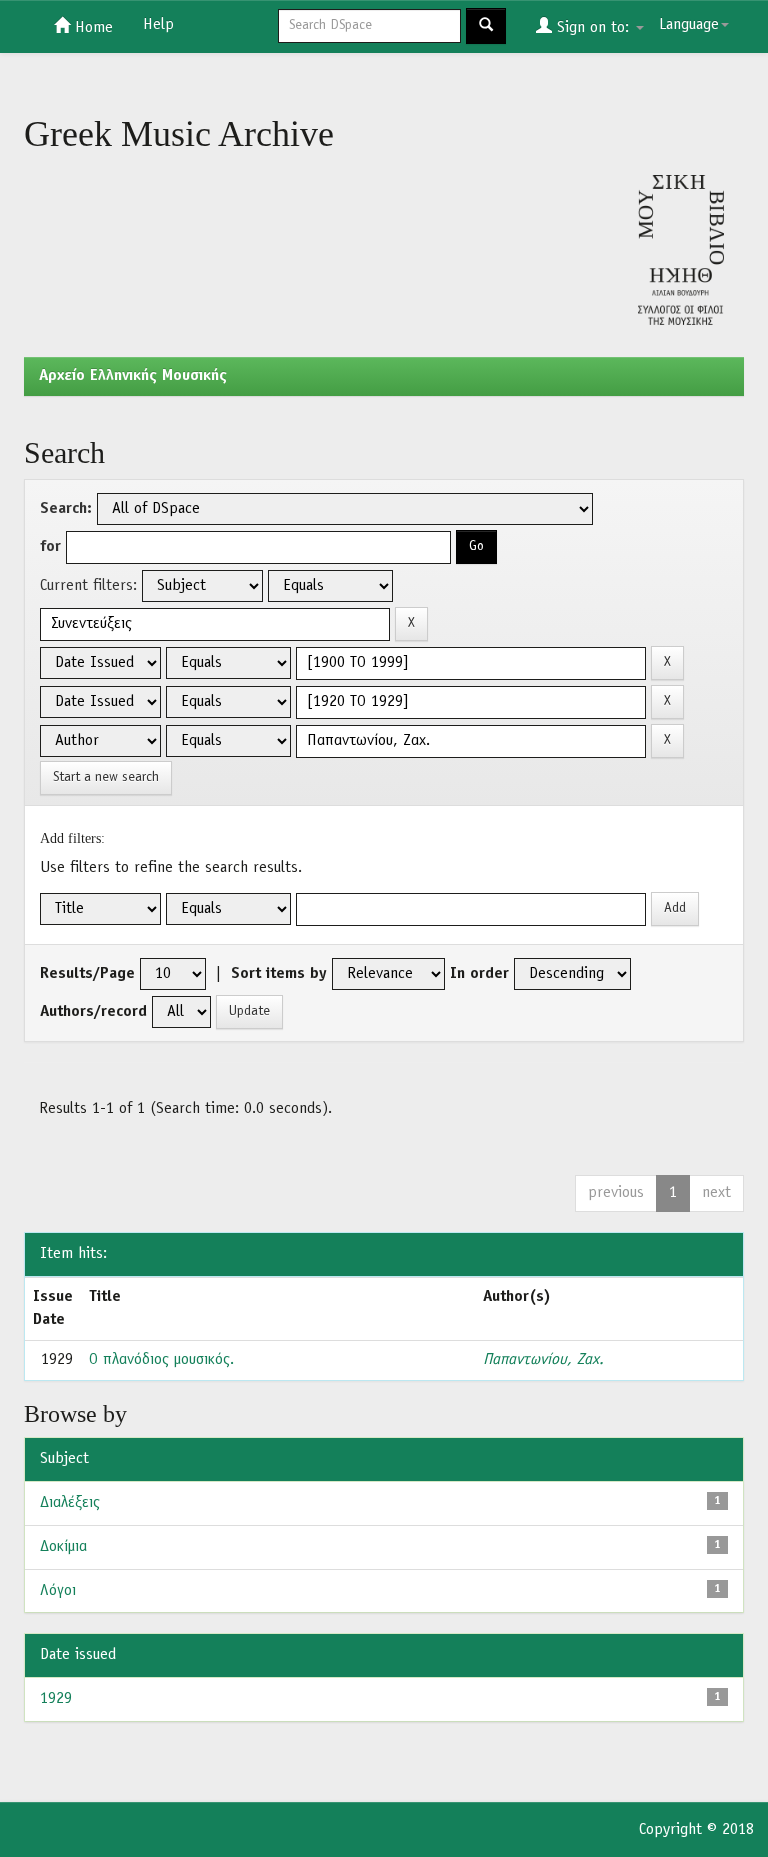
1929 (56, 1699)
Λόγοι (58, 1591)
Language (689, 25)
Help (158, 25)
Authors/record (93, 1012)
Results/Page (87, 974)
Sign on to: (593, 28)
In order (479, 974)
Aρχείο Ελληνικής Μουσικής (133, 376)
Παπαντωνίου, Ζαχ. (543, 1360)
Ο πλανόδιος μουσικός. (161, 1360)
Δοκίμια (63, 1547)
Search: (66, 509)
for (50, 547)
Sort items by (279, 974)
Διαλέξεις (70, 1503)
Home (91, 28)
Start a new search (106, 777)
